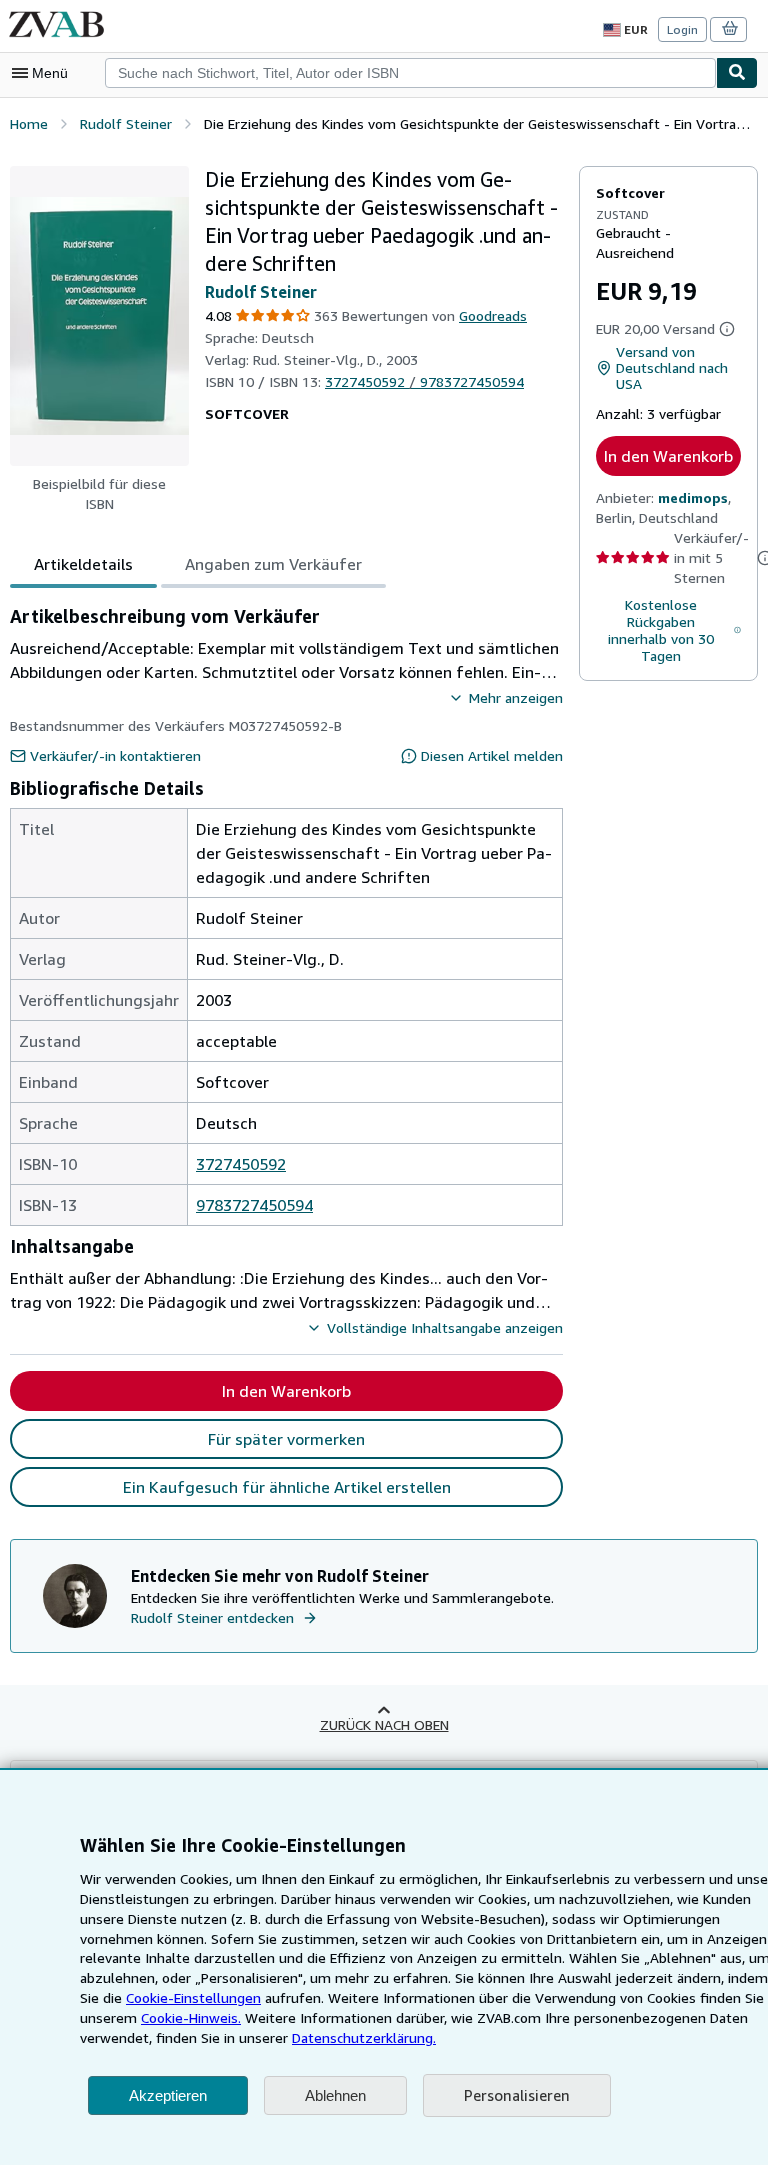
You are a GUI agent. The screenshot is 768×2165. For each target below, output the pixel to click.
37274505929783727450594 (424, 381)
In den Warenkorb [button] (668, 456)
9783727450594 (254, 1205)
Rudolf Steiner (261, 292)
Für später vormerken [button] (286, 1439)
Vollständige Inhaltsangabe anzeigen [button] (445, 1327)
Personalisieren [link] (517, 2095)
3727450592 (241, 1164)
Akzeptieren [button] (168, 2095)
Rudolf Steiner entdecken (212, 1617)
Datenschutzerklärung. (364, 2037)
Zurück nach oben (384, 1724)
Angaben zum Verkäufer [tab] (273, 564)
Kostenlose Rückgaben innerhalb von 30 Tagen (661, 630)
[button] (99, 316)
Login (682, 29)
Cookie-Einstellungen (193, 1997)
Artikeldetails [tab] (83, 564)
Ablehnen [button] (335, 2095)
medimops (693, 497)
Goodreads (493, 315)
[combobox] (410, 73)
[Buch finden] (737, 73)
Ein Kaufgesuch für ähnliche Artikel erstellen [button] (287, 1487)
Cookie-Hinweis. (191, 2017)
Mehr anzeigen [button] (516, 697)
